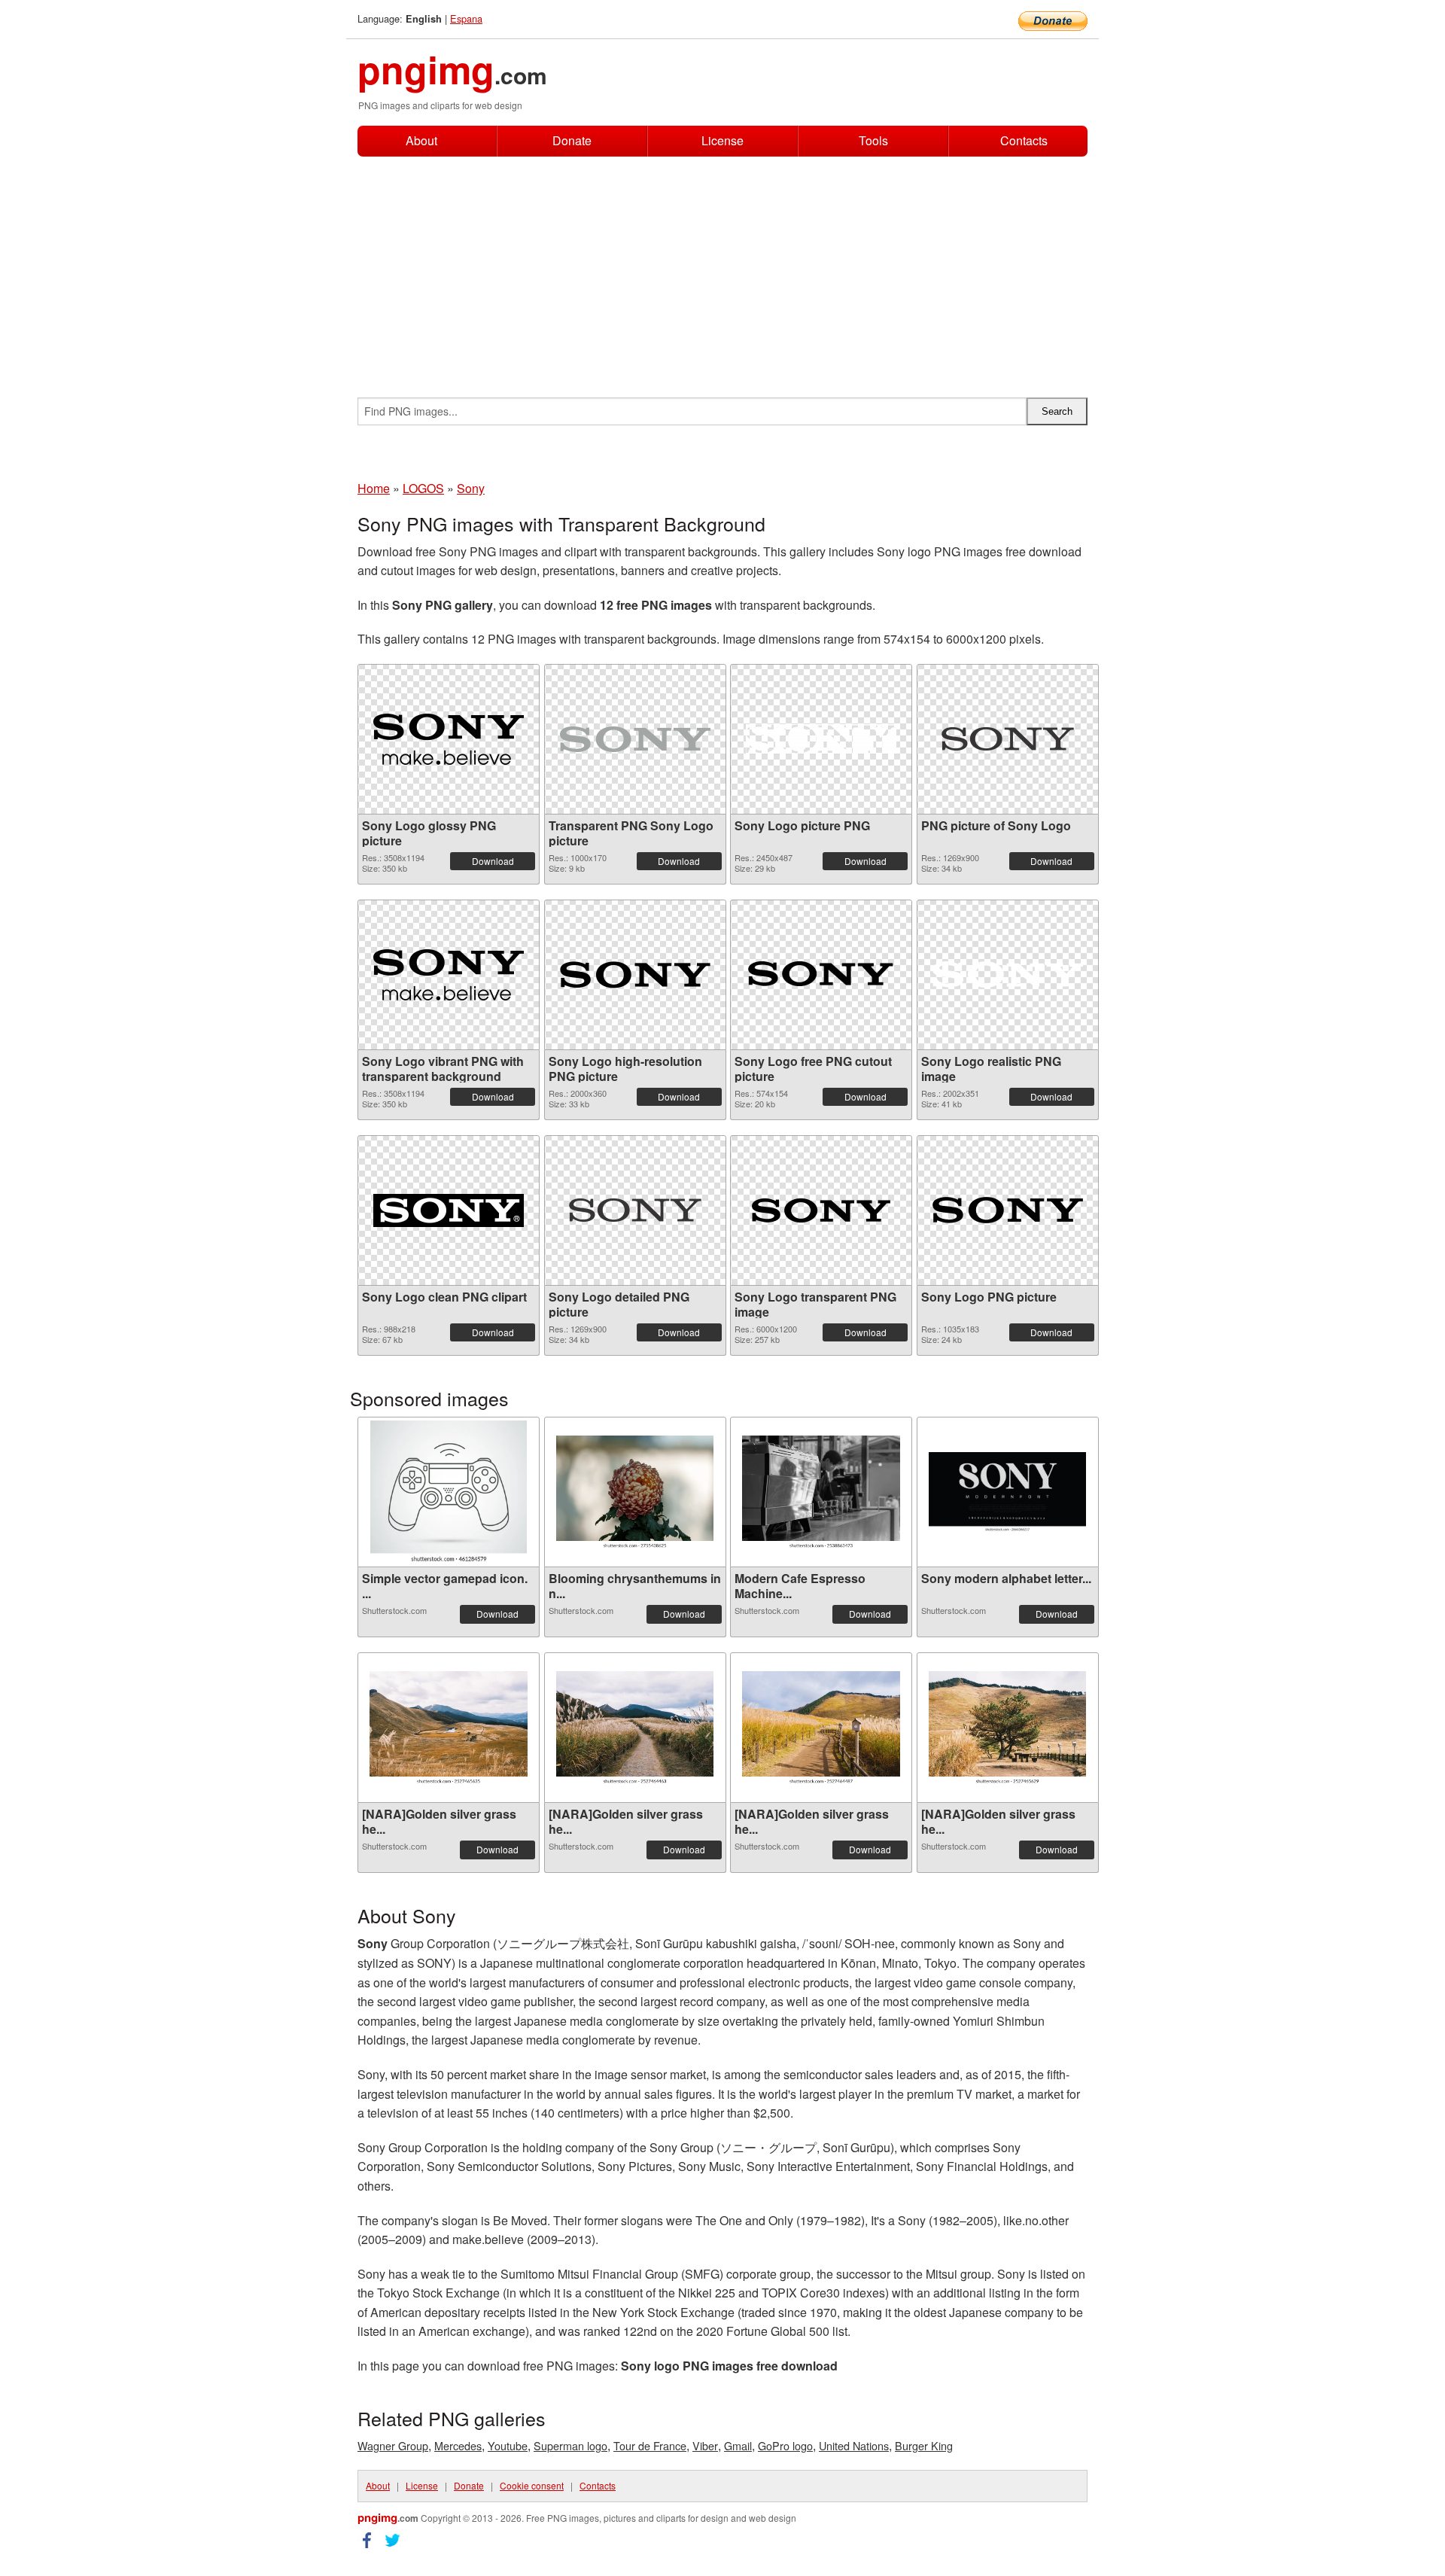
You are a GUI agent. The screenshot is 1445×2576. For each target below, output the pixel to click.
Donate (572, 140)
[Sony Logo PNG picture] (1008, 1210)
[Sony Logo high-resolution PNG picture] (635, 975)
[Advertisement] (722, 269)
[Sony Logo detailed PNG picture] (635, 1210)
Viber (705, 2445)
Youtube (508, 2445)
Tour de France (650, 2445)
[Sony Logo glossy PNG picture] (449, 739)
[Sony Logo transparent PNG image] (821, 1210)
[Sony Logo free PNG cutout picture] (821, 974)
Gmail (738, 2445)
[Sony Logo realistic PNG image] (1008, 974)
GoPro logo (785, 2445)
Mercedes (458, 2445)
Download (493, 861)
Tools (873, 140)
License (722, 140)
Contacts (1024, 141)
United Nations (854, 2445)
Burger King (924, 2445)
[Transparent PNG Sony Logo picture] (635, 739)
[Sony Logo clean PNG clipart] (449, 1210)
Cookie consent (532, 2485)
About (421, 140)
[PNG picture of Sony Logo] (1008, 739)
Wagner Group (393, 2445)
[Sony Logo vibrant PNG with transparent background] (449, 975)
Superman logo (570, 2445)
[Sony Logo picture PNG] (821, 739)
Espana (466, 18)
